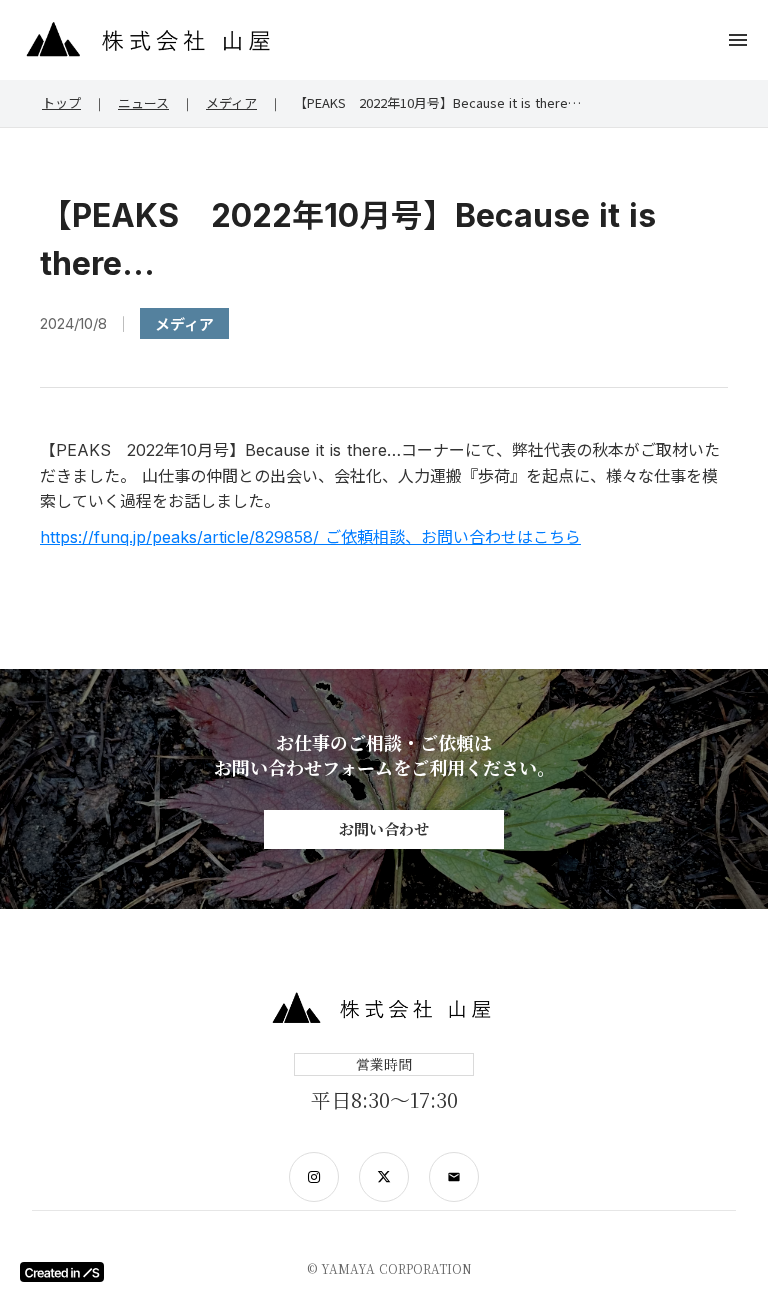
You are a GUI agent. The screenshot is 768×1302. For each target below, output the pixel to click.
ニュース (143, 103)
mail (454, 1177)
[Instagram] (314, 1177)
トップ (61, 103)
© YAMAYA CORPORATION (389, 1269)
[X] (384, 1177)
